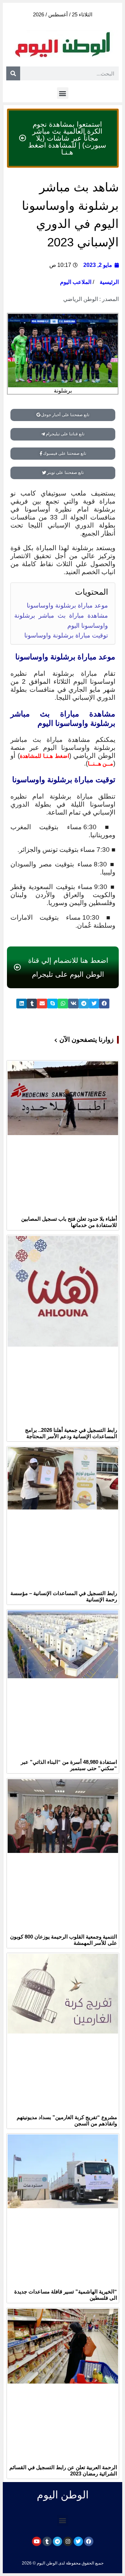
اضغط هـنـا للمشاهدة (44, 756)
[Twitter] (78, 2541)
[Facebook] (89, 2541)
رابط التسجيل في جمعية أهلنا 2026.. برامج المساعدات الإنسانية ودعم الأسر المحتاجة (71, 1433)
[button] (63, 93)
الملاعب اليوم (76, 282)
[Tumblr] (47, 2541)
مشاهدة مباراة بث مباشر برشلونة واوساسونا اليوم (61, 621)
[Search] (13, 73)
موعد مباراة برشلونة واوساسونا (67, 605)
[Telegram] (57, 2541)
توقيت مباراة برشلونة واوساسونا (66, 635)
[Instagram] (68, 2541)
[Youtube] (37, 2541)
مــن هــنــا (101, 764)
